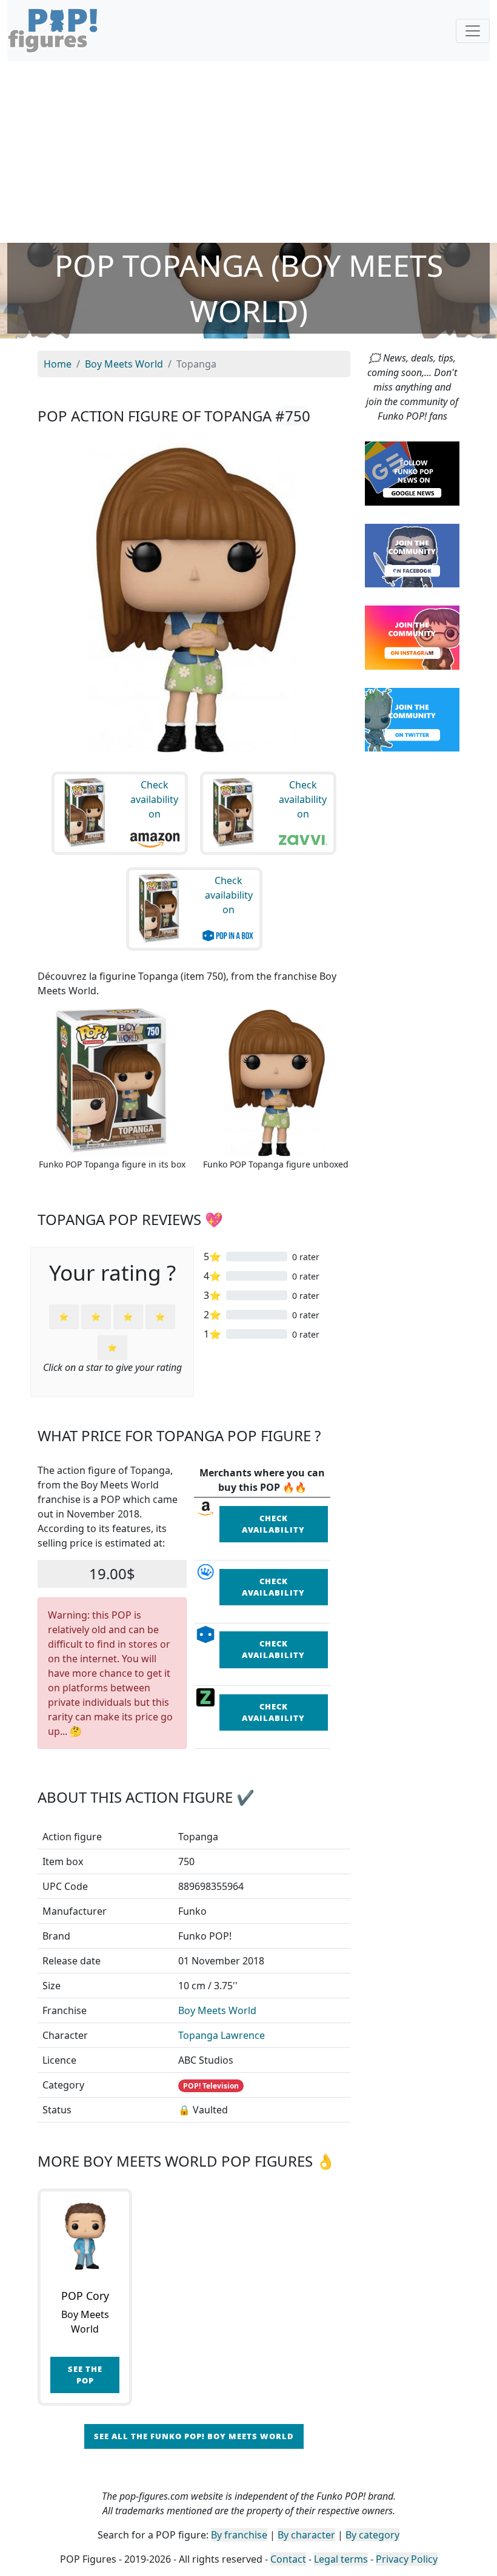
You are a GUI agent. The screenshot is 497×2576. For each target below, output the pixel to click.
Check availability (273, 1524)
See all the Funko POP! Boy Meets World (194, 2436)
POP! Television (211, 2086)
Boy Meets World (217, 2010)
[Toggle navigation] (473, 31)
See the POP (85, 2375)
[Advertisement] (248, 152)
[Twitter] (412, 719)
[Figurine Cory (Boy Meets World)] (85, 2236)
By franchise (239, 2535)
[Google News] (412, 472)
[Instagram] (412, 636)
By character (306, 2535)
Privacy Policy (407, 2559)
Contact (288, 2559)
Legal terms (341, 2559)
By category (372, 2535)
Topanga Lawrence (222, 2035)
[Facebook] (412, 555)
